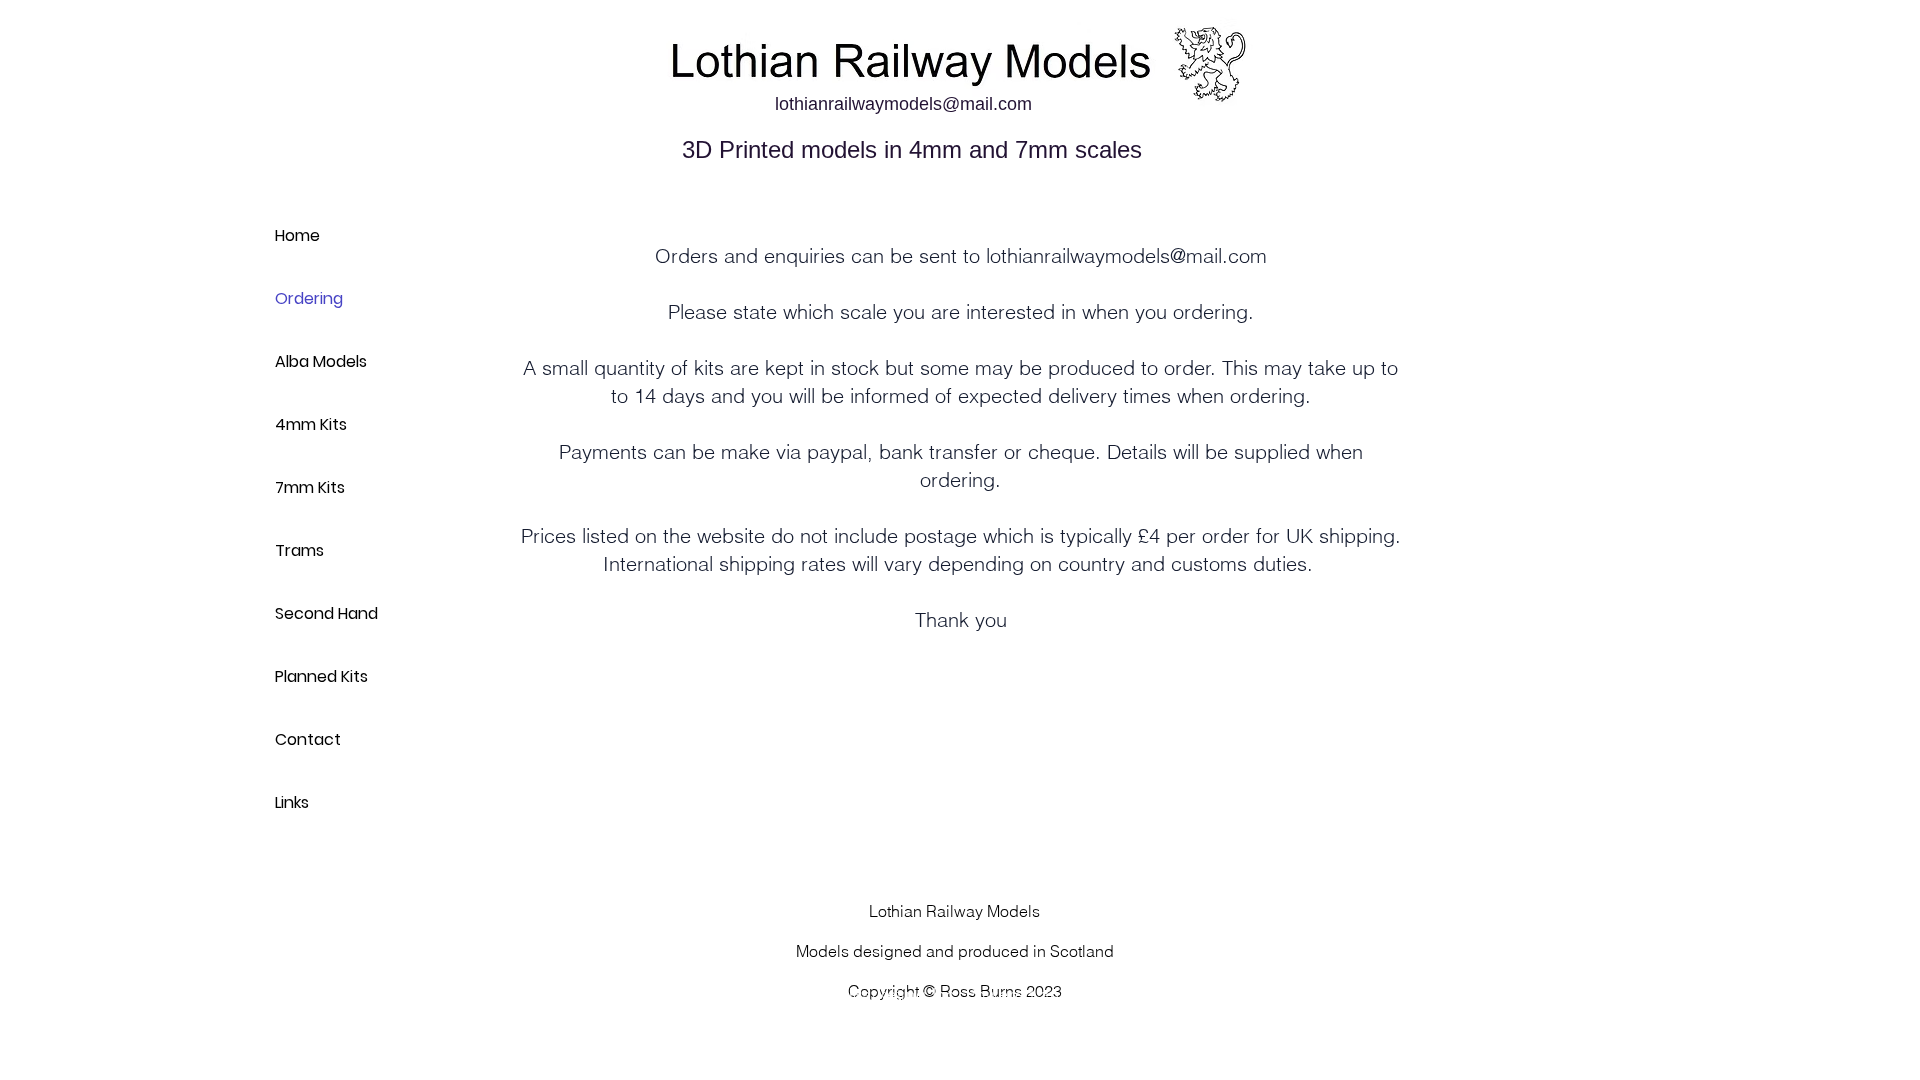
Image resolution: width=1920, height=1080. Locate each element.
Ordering (309, 298)
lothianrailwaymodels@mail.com (903, 104)
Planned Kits (321, 676)
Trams (299, 550)
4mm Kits (311, 424)
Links (292, 802)
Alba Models (321, 361)
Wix (1183, 994)
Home (297, 235)
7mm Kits (310, 487)
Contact (308, 739)
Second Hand (326, 613)
